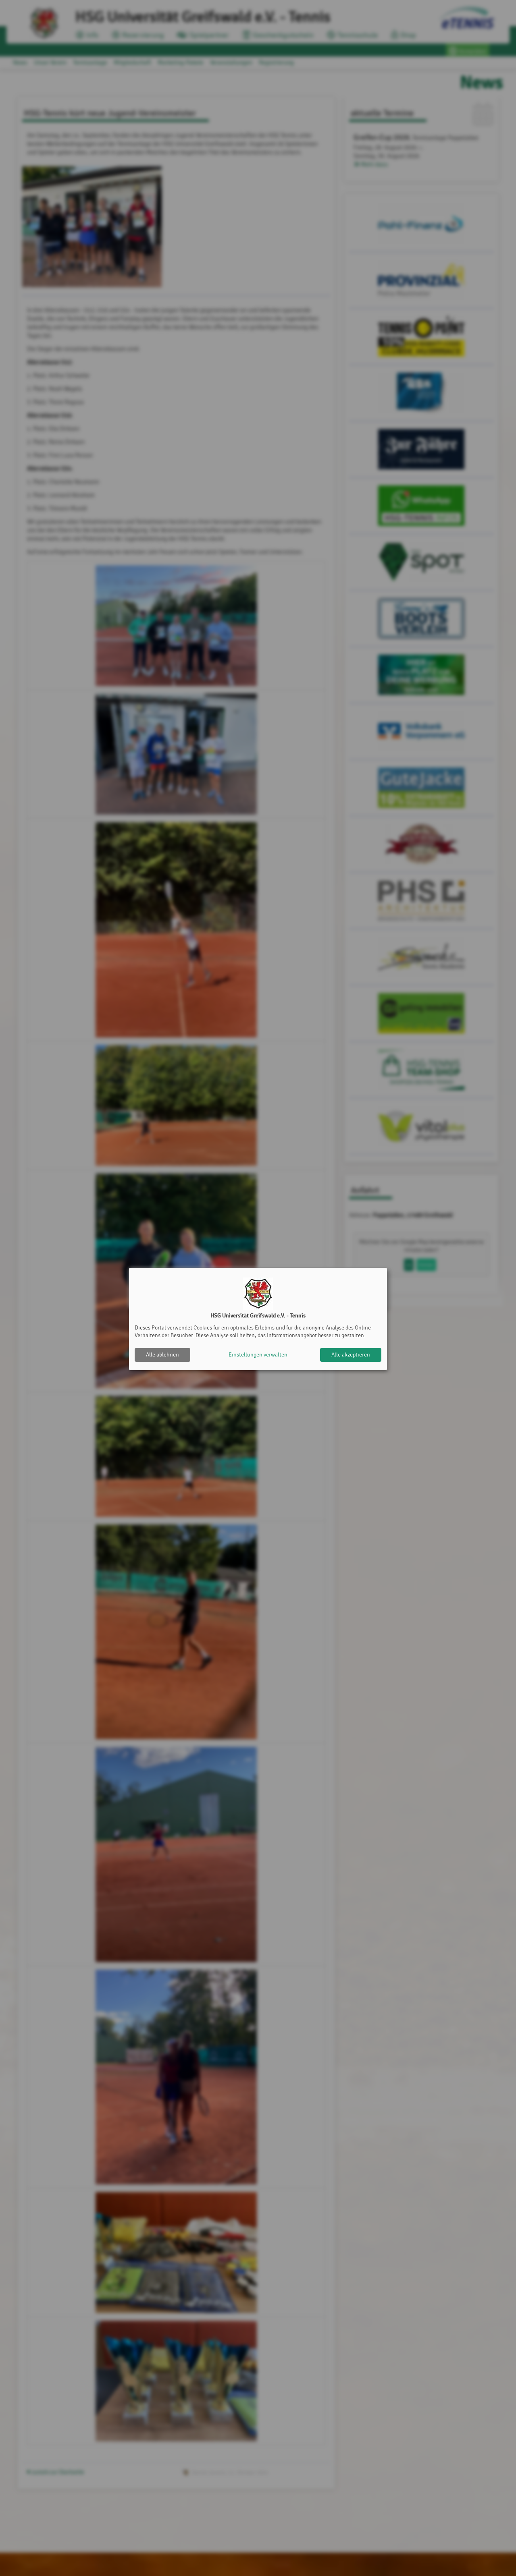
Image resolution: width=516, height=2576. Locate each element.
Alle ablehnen (162, 1355)
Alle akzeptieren (351, 1355)
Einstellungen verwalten (258, 1355)
